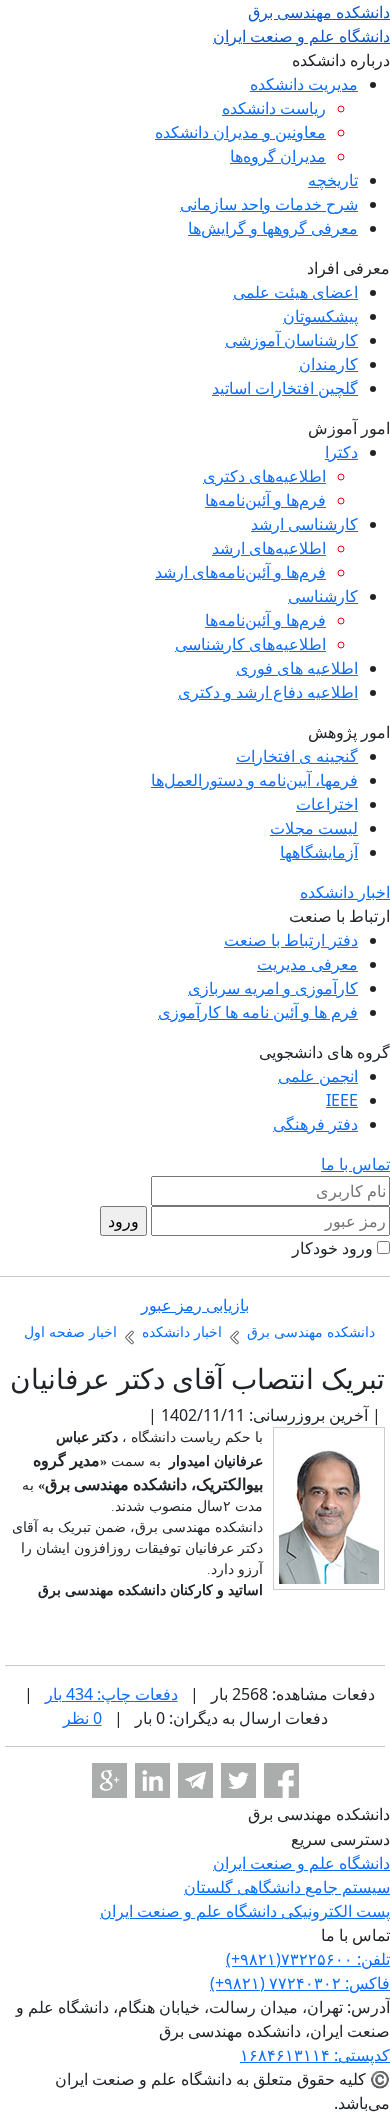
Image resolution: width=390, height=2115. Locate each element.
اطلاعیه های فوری (297, 668)
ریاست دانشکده (274, 108)
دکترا (341, 452)
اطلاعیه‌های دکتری (264, 476)
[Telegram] (195, 1780)
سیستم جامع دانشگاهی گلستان (287, 1887)
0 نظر (82, 1718)
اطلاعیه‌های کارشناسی (250, 644)
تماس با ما (355, 1164)
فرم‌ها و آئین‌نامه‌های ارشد (240, 572)
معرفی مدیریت (307, 964)
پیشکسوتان (320, 316)
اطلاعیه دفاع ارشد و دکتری (268, 692)
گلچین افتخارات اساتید (285, 388)
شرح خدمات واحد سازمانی (269, 204)
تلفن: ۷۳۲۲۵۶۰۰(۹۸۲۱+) (308, 1959)
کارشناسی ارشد (304, 524)
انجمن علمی (318, 1076)
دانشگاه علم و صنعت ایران (301, 1863)
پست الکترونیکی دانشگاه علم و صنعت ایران (245, 1911)
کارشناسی (323, 596)
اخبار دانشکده (345, 892)
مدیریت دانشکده (304, 84)
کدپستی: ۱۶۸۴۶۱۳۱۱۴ (315, 2055)
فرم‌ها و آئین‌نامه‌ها (265, 500)
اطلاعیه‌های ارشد (269, 548)
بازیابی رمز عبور (195, 1305)
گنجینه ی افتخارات (297, 756)
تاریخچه (333, 180)
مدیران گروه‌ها (278, 156)
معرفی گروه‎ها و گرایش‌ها (273, 228)
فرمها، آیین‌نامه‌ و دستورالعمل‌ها (254, 780)
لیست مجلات (314, 828)
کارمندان (328, 364)
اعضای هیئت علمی (295, 292)
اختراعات (327, 804)
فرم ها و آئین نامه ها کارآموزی (258, 1012)
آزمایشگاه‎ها (319, 852)
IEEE (342, 1100)
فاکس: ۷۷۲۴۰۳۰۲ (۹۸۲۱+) (300, 1983)
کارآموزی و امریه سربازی (273, 988)
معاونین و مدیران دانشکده (240, 132)
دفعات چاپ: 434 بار (111, 1694)
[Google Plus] (109, 1780)
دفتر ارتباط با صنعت (291, 940)
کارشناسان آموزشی (291, 340)
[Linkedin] (152, 1780)
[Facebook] (281, 1780)
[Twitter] (238, 1780)
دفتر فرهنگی (315, 1124)
